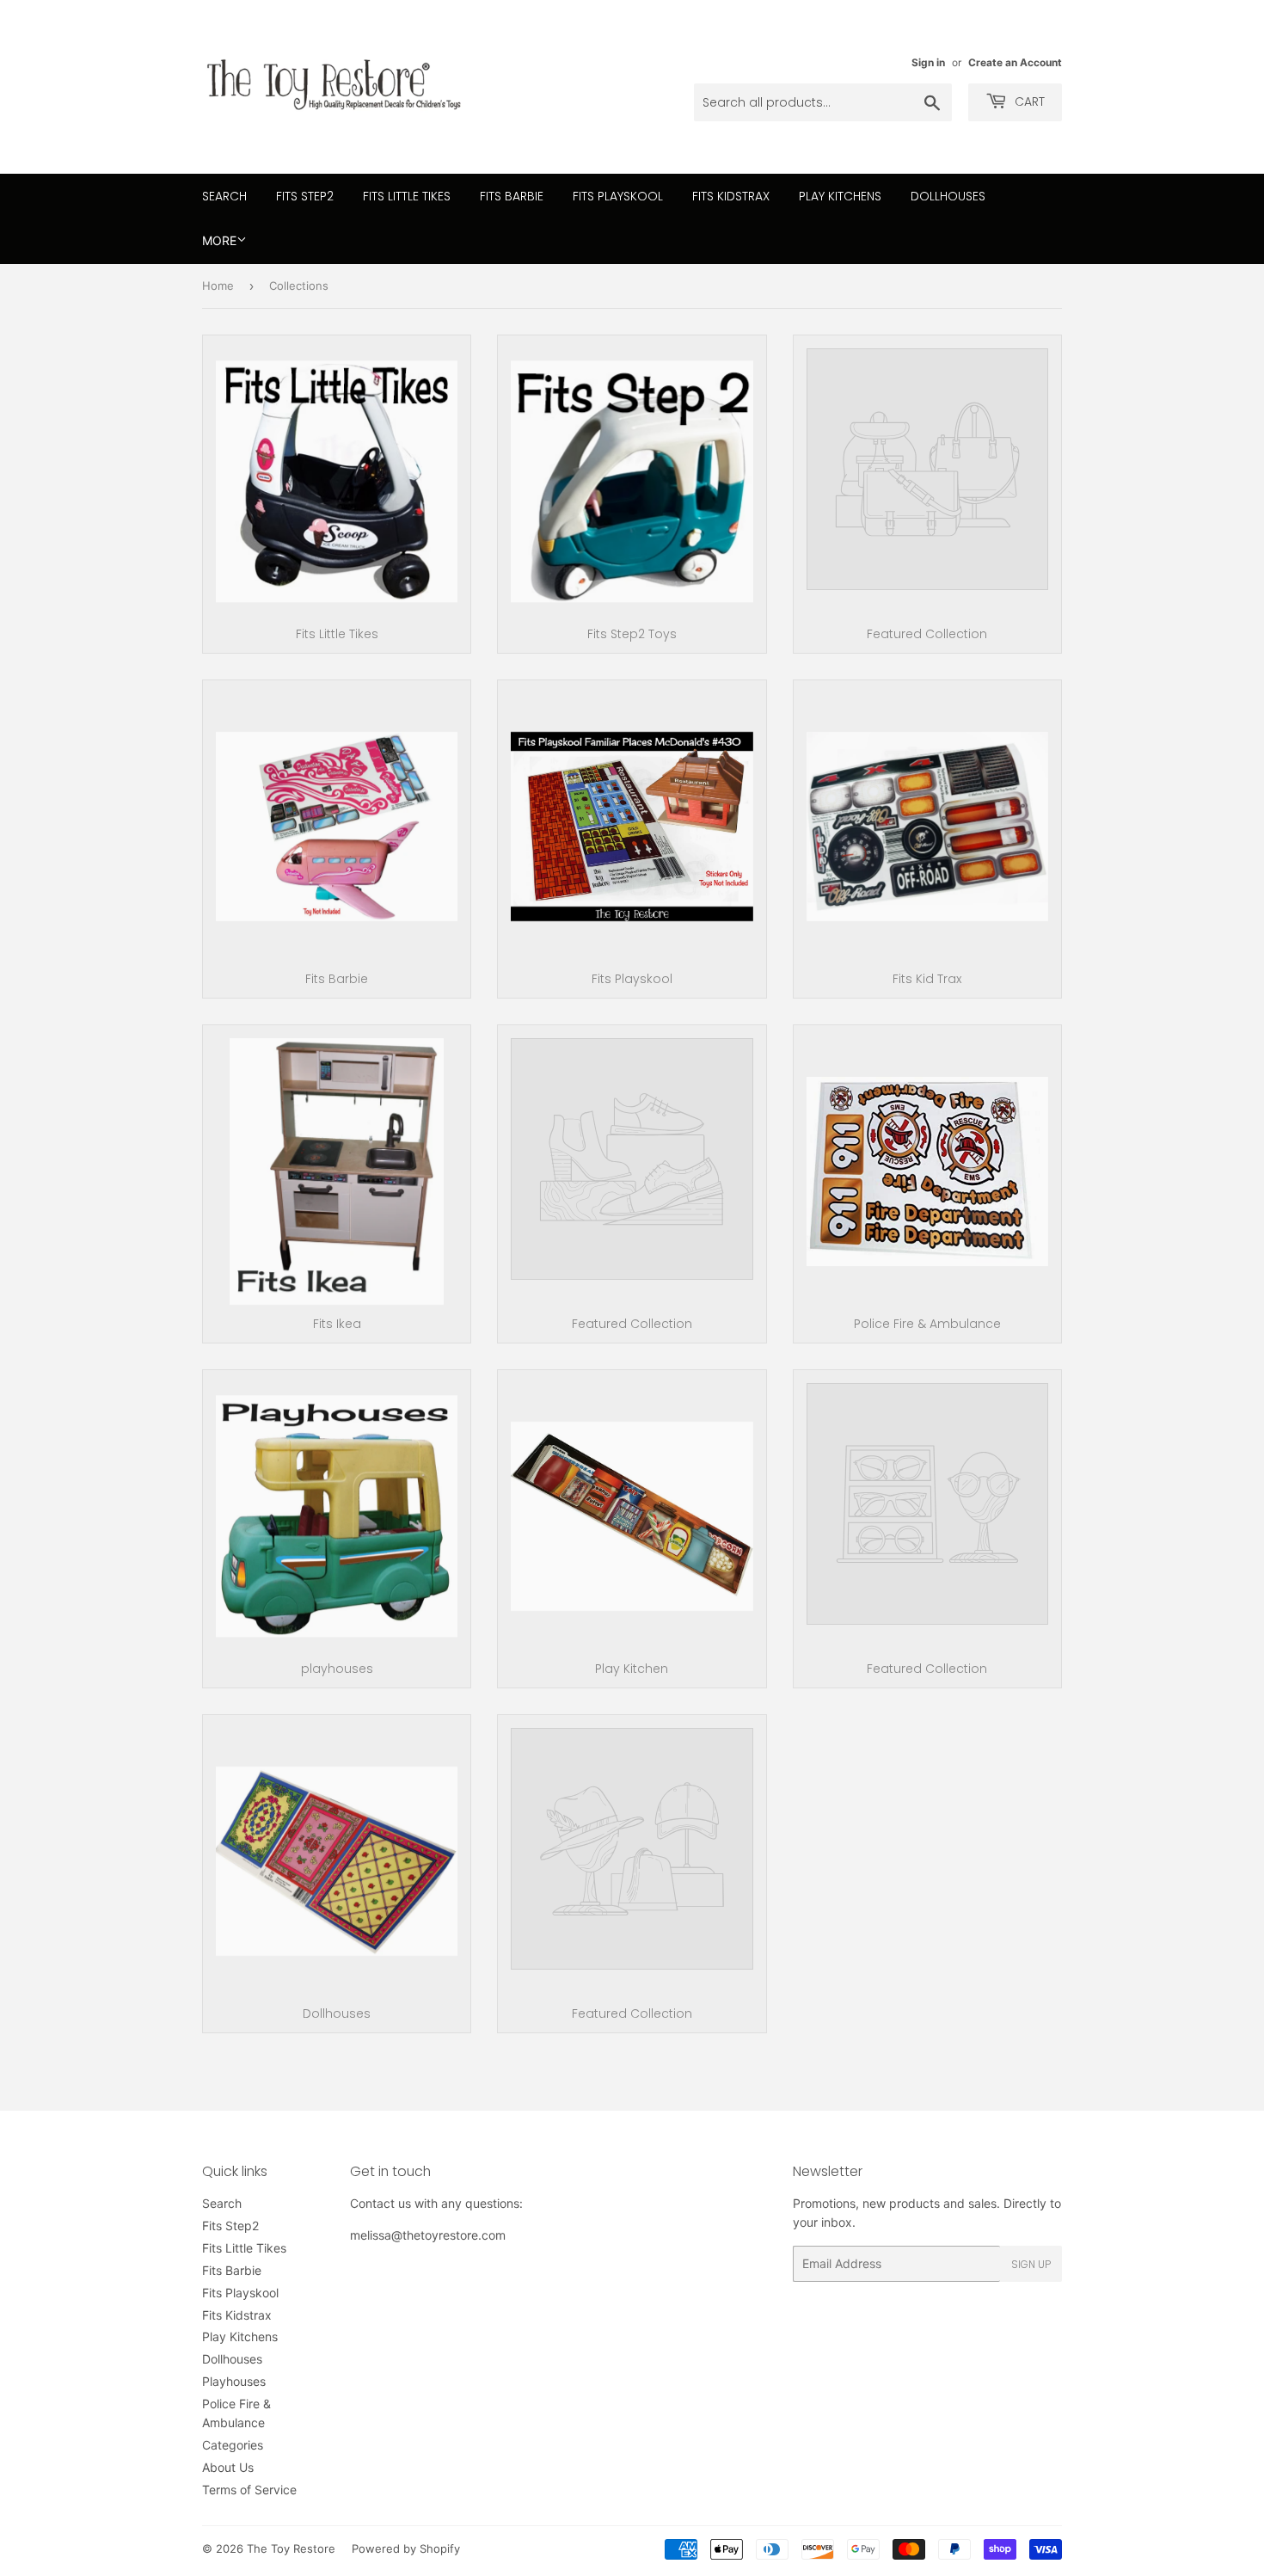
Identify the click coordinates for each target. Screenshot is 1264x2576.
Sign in (928, 62)
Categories (233, 2445)
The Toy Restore (291, 2548)
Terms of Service (249, 2490)
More (219, 240)
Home (218, 286)
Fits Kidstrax (731, 196)
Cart (1028, 101)
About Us (228, 2467)
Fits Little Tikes (407, 196)
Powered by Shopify (406, 2548)
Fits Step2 (305, 196)
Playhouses (234, 2381)
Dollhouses (948, 196)
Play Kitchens (840, 196)
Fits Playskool (618, 196)
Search (224, 196)
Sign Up (1031, 2264)
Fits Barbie (512, 196)
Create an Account (1015, 62)
